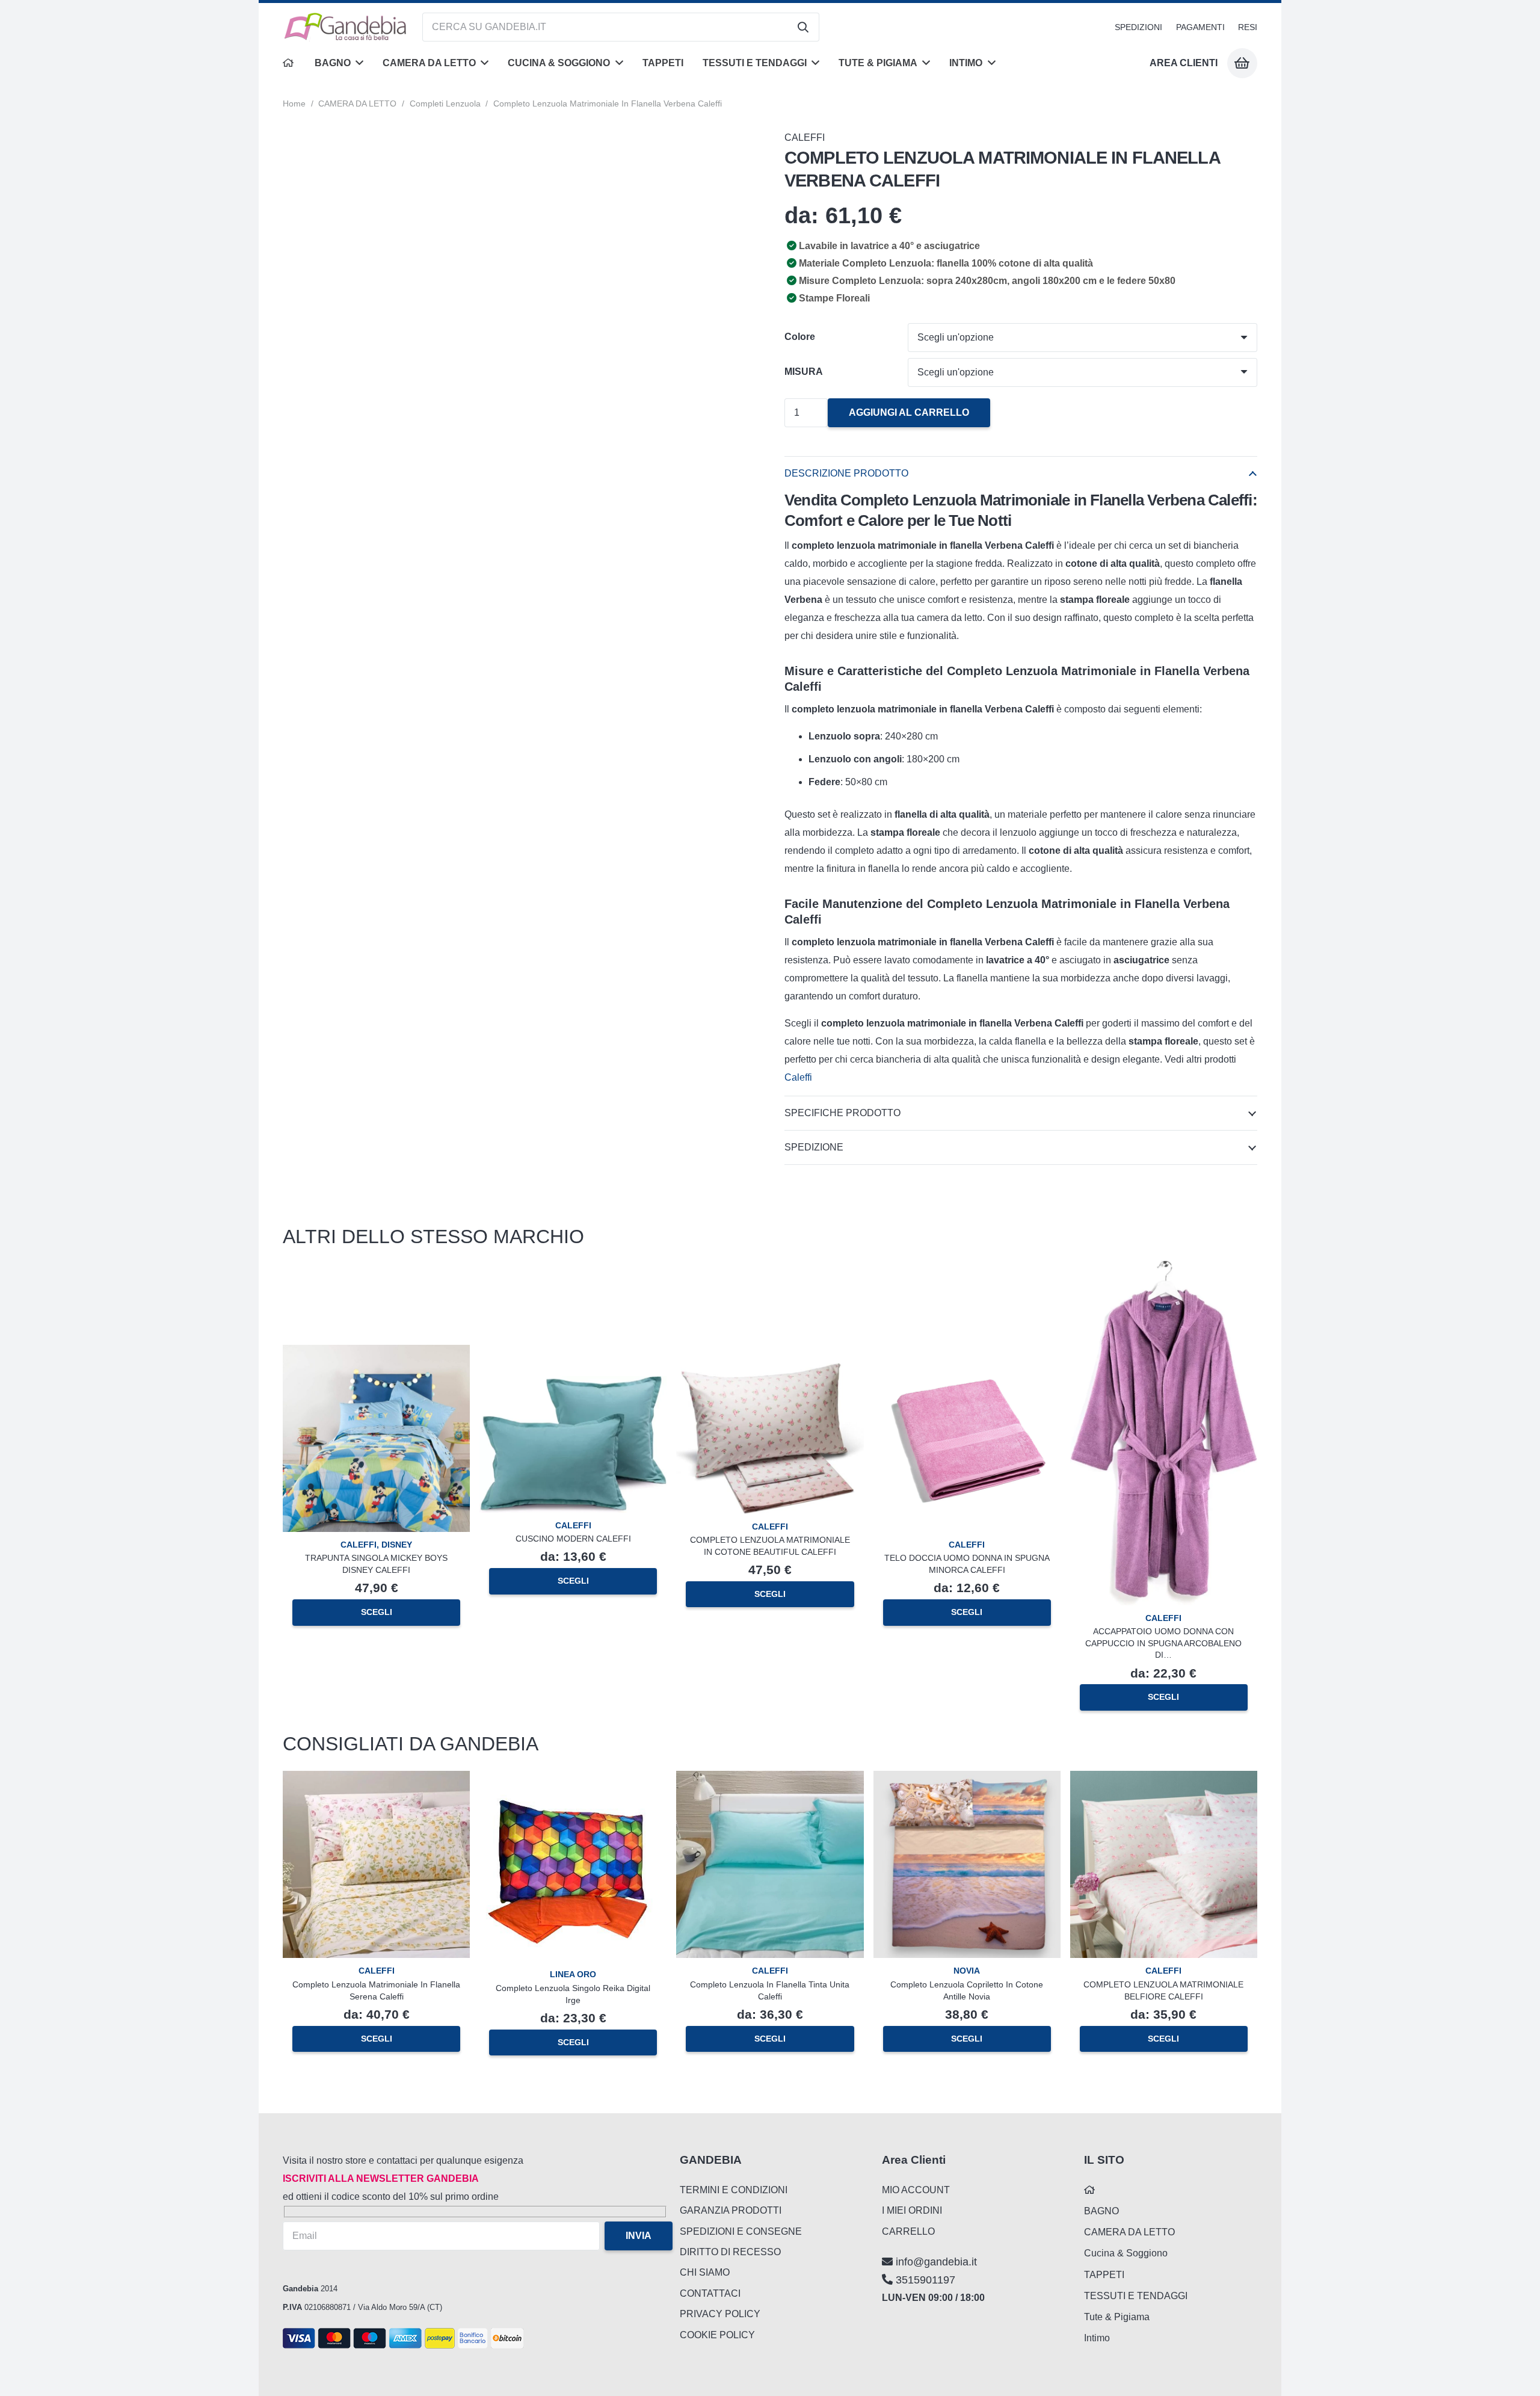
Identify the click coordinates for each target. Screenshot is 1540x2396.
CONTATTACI (710, 2293)
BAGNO (1101, 2211)
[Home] (289, 63)
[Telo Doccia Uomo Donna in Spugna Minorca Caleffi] (967, 1354)
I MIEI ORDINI (912, 2210)
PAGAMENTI (1200, 27)
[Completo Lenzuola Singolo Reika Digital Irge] (573, 1776)
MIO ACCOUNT (916, 2190)
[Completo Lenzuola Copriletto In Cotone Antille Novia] (967, 1780)
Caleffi (799, 1077)
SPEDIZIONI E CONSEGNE (741, 2231)
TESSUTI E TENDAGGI (1136, 2296)
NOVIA (967, 1971)
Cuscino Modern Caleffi (573, 1539)
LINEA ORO (573, 1974)
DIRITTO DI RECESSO (730, 2252)
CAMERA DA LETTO (357, 103)
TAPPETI (1104, 2275)
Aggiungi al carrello (909, 412)
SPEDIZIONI (1138, 27)
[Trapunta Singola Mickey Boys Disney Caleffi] (376, 1354)
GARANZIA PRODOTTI (731, 2210)
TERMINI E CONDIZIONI (734, 2190)
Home (294, 103)
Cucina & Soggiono (1126, 2253)
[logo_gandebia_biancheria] (346, 27)
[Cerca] (803, 27)
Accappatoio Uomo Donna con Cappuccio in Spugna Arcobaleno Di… (1163, 1643)
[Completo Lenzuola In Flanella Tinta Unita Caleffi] (770, 1780)
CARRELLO (908, 2231)
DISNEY (397, 1545)
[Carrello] (1242, 63)
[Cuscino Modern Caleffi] (573, 1385)
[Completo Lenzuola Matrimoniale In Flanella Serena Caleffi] (376, 1780)
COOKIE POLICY (717, 2335)
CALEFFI (805, 137)
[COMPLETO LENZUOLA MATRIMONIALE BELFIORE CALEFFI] (1164, 1780)
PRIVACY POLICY (720, 2314)
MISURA (804, 372)
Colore (800, 337)
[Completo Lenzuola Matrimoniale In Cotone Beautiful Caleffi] (770, 1372)
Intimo (1097, 2338)
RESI (1248, 27)
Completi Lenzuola (445, 103)
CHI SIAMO (705, 2272)
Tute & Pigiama (1117, 2317)
